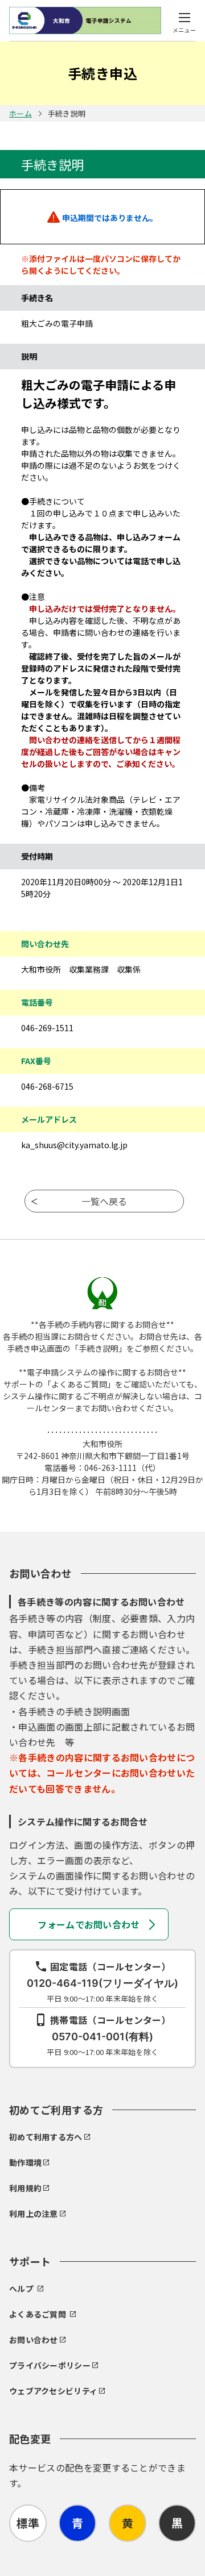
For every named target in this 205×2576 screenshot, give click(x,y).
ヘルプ (21, 2289)
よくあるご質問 (38, 2314)
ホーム (20, 113)
